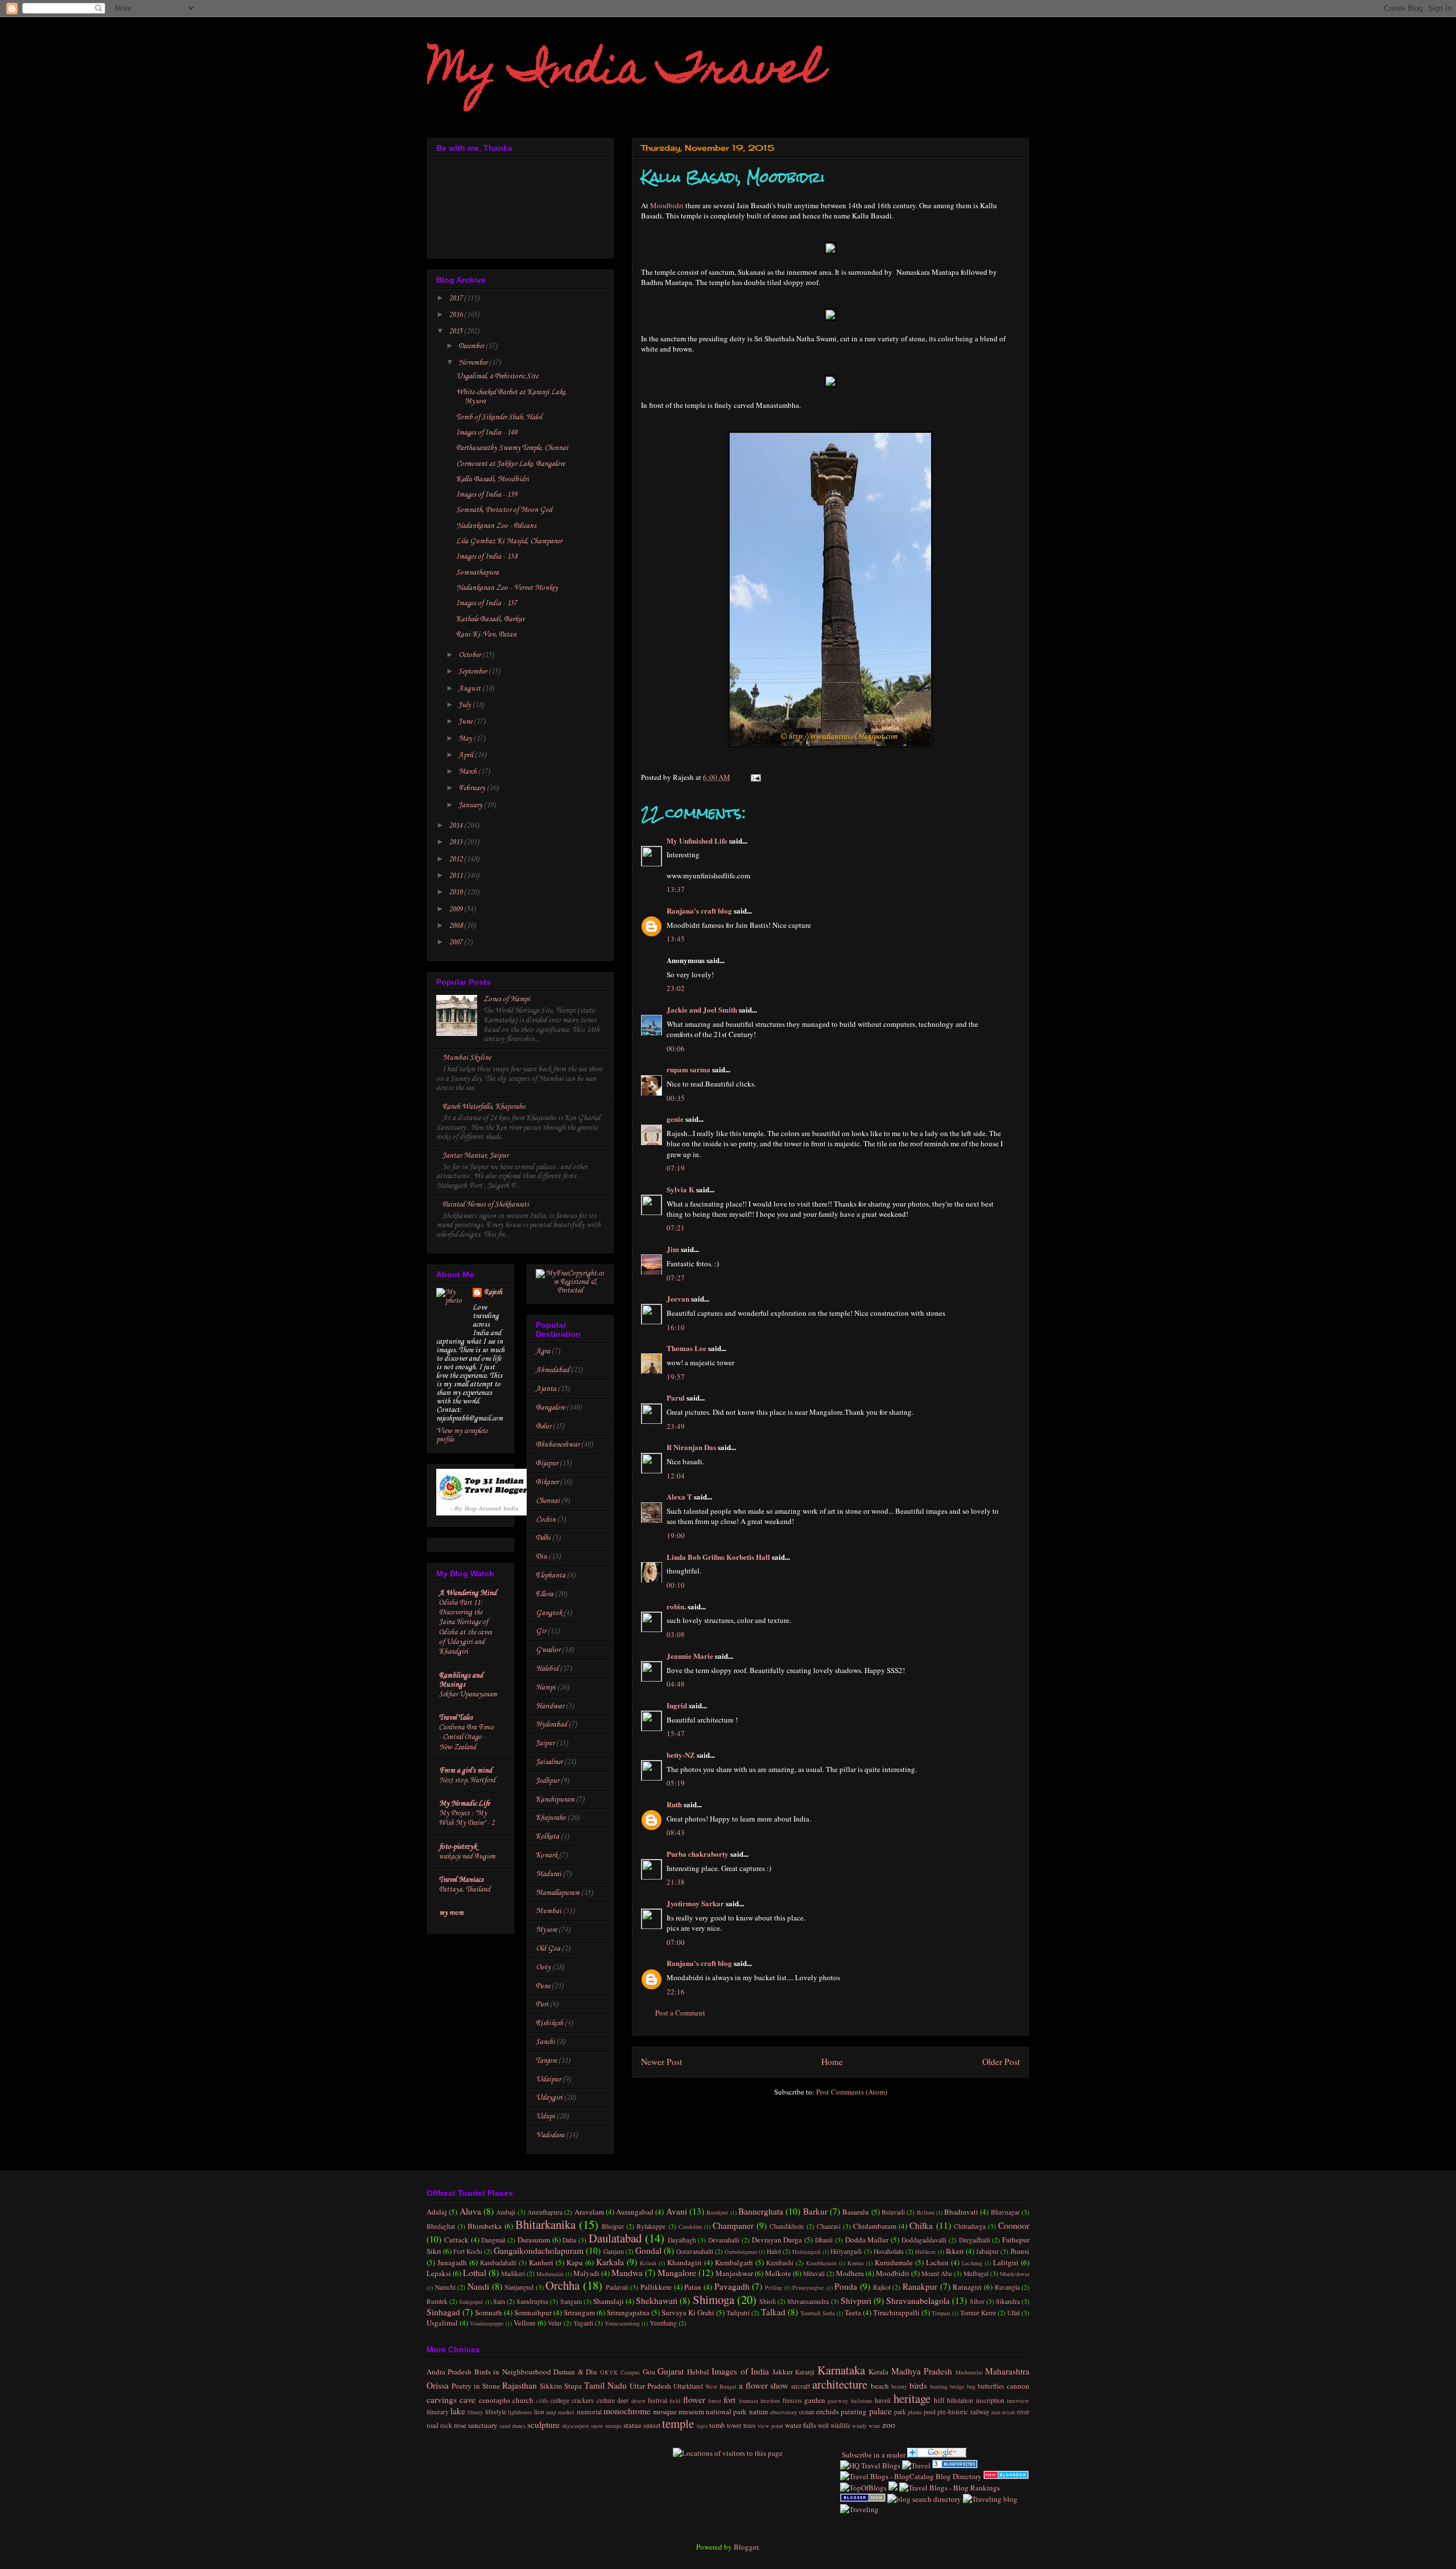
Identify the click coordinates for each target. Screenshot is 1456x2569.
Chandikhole (787, 2226)
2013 (456, 842)
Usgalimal (442, 2323)
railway (980, 2412)
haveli (883, 2400)
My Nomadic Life (464, 1804)
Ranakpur (920, 2286)
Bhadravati (961, 2212)
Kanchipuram (555, 1800)
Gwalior (548, 1650)
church (523, 2400)
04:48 (676, 1684)
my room (451, 1913)
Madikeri (513, 2273)
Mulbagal (976, 2273)
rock (446, 2425)
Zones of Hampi (507, 999)
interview (1018, 2401)
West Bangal (721, 2386)
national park (726, 2411)
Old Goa (548, 1949)
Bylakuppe (651, 2226)
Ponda (846, 2286)
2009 (456, 909)
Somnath (489, 2312)
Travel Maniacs (461, 1880)
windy (859, 2426)
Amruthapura (545, 2212)
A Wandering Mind (468, 1593)
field (675, 2401)
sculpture (543, 2425)
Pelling (773, 2287)
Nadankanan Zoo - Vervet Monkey (507, 588)
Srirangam (579, 2312)
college (560, 2400)
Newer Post (661, 2062)
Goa (649, 2372)
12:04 (676, 1476)
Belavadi (893, 2212)
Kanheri (541, 2262)
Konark (547, 1855)
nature (759, 2411)
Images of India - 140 (487, 433)
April (467, 755)
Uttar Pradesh (650, 2386)
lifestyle (496, 2412)
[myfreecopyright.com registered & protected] (570, 1290)
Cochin (546, 1520)
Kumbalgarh (734, 2262)
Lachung (972, 2263)
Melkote (778, 2273)
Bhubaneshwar (558, 1445)
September (473, 672)
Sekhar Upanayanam (468, 1694)
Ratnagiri (967, 2287)
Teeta (853, 2312)
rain (996, 2412)
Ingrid (677, 1705)
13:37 (676, 889)
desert (638, 2401)
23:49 (676, 1426)
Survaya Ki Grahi (688, 2312)
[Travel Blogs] (893, 2488)
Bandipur (717, 2212)
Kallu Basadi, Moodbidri (493, 479)
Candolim (690, 2227)
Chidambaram (875, 2226)
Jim (673, 1249)
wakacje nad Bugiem (467, 1856)
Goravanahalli (695, 2251)
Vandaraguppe (487, 2323)
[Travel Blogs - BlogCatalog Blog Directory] (911, 2476)
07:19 (676, 1168)
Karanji (805, 2372)
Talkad (773, 2312)
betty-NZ (681, 1755)
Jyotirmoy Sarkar (695, 1903)
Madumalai (550, 2274)
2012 (456, 859)
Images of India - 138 (487, 557)
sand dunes (512, 2426)
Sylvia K (681, 1189)
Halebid (547, 1669)
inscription (990, 2400)
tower (734, 2425)
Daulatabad (615, 2238)
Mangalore (677, 2273)
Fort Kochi (468, 2251)
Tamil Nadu (605, 2385)
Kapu (575, 2262)
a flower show (764, 2385)
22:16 (676, 1992)
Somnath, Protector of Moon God (504, 510)
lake (458, 2411)
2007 (456, 942)
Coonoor (1014, 2225)
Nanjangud (519, 2287)
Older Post (1001, 2062)
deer (623, 2400)
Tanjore (546, 2061)
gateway (838, 2401)
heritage (912, 2398)
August (470, 689)
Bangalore (550, 1408)
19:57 (676, 1377)
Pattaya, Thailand (465, 1889)
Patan (693, 2287)
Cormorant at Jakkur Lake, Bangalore (510, 464)
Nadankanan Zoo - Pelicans (496, 526)
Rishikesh (549, 2023)
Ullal (1014, 2313)
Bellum (926, 2212)
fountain (748, 2401)
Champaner (733, 2225)
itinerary (438, 2412)
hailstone (862, 2401)
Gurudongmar (741, 2252)
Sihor (977, 2301)
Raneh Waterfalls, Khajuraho (484, 1107)
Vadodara (550, 2135)
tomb (717, 2425)
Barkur (815, 2211)
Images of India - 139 (487, 495)
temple (678, 2423)
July (466, 705)
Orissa (438, 2385)
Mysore (546, 1930)
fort (729, 2399)
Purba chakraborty (698, 1854)
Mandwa (627, 2273)
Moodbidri (667, 205)
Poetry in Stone (476, 2386)
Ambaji (506, 2212)
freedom (770, 2401)
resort (1009, 2412)
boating (939, 2386)
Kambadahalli (498, 2263)
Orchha (562, 2285)
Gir (541, 1631)
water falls (801, 2425)
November (474, 363)
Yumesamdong (622, 2323)
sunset (652, 2425)
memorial (589, 2412)
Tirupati (941, 2313)
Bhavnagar (1005, 2212)
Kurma (856, 2263)
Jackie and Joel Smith (702, 1009)
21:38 (676, 1882)
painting (854, 2411)
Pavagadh (732, 2286)
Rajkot (882, 2287)
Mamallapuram (558, 1893)
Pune (543, 1986)
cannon (1018, 2386)
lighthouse (520, 2412)
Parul (676, 1397)
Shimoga (713, 2299)
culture (606, 2400)
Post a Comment (680, 2013)
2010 (456, 892)
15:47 (676, 1733)
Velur (555, 2323)
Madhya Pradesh (922, 2371)
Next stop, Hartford (467, 1780)
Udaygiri (549, 2098)
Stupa (573, 2386)
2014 (456, 826)
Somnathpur (533, 2312)
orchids (828, 2411)
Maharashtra (1007, 2371)
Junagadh (452, 2262)
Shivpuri (856, 2300)
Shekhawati (657, 2300)
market (566, 2412)
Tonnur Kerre (978, 2313)
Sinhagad (443, 2312)
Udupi (545, 2116)
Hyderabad (551, 1725)
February (473, 788)
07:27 (676, 1278)
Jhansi (1020, 2251)
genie (675, 1119)
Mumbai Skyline (467, 1058)
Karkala (610, 2262)
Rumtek (437, 2301)
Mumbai (549, 1911)
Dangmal (493, 2240)
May (466, 739)
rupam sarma (688, 1069)
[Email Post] (754, 777)
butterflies (991, 2386)
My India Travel (625, 72)
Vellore (525, 2323)
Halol (774, 2251)
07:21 (676, 1228)
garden (815, 2400)
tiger (702, 2426)
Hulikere (926, 2252)
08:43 (676, 1832)
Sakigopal (471, 2302)
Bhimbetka (485, 2226)
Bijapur (547, 1463)
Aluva (470, 2211)
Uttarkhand (688, 2386)
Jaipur (545, 1743)
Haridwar (550, 1706)
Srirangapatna (628, 2312)
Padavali (617, 2287)
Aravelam (589, 2212)
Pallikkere (656, 2287)
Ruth (674, 1804)
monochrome (627, 2411)
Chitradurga (970, 2226)
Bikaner (547, 1482)
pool (930, 2412)
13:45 (676, 939)
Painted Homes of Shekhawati (486, 1205)
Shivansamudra (808, 2301)
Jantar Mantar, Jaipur (475, 1156)
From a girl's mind (466, 1771)
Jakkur (783, 2372)
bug (971, 2386)
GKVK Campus (620, 2372)
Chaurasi (829, 2226)
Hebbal (698, 2372)
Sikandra (1008, 2301)
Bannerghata (761, 2211)
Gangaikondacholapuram (539, 2250)
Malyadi (586, 2273)
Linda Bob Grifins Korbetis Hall (718, 1557)
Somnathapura (477, 573)
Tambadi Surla (818, 2313)
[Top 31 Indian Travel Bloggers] (485, 1513)
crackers (583, 2400)
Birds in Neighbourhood (513, 2372)
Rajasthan (520, 2385)
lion (539, 2412)
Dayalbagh (682, 2240)
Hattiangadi (806, 2252)
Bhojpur (613, 2226)
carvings (442, 2399)
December (472, 346)
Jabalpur (987, 2251)
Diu (541, 1557)
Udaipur (548, 2079)
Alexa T (679, 1496)
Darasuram (534, 2240)
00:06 (676, 1048)
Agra (543, 1351)
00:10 (676, 1585)
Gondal (648, 2250)
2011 (456, 876)
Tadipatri (738, 2313)
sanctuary (483, 2425)
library (475, 2412)
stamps (613, 2426)
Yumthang (663, 2323)
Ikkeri (955, 2251)
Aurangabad (635, 2212)
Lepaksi (439, 2273)
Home (832, 2062)
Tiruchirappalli (896, 2312)
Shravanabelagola (918, 2300)
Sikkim (551, 2386)
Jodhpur (547, 1781)
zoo (889, 2425)
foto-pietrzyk (458, 1847)
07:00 (676, 1942)
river (1023, 2412)
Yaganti (583, 2323)
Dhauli (824, 2240)
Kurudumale (894, 2262)
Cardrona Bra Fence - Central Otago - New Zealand (466, 1737)
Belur (543, 1426)
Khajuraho (551, 1818)
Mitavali (814, 2273)
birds (918, 2385)
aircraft (801, 2386)
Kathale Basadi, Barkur (490, 619)
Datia (569, 2240)
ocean (807, 2412)
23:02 (676, 988)
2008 (456, 926)
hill (939, 2400)
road (433, 2425)
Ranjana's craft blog (699, 910)
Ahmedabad (553, 1370)
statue (632, 2425)
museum (691, 2411)
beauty (899, 2386)
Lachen (937, 2262)
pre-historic (953, 2412)
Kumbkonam (821, 2263)
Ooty (543, 1967)
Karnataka (841, 2370)
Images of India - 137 (487, 603)
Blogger (746, 2547)
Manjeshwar (734, 2273)
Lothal (475, 2273)
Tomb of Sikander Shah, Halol (499, 417)
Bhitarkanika (545, 2224)
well (823, 2425)
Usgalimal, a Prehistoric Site (497, 376)
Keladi (648, 2263)
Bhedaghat (441, 2226)
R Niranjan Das (691, 1447)
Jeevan (678, 1298)
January (471, 805)
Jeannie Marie (690, 1656)
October (470, 655)
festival (657, 2400)
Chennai (548, 1501)
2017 (456, 298)
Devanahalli (724, 2240)
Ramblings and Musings (461, 1680)
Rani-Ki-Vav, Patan (486, 635)
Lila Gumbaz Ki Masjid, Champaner (509, 541)
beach (880, 2386)
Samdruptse (532, 2301)
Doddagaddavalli (924, 2240)
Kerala (878, 2372)
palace (880, 2411)
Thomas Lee (686, 1348)
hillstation (960, 2400)
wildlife (840, 2425)
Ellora (545, 1594)
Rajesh (493, 1292)
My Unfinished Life (697, 840)
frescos (792, 2400)
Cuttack (456, 2240)
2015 (456, 331)
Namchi (445, 2287)
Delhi (543, 1538)
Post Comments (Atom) (852, 2092)
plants (915, 2412)
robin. (676, 1606)
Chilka (921, 2225)
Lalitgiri (1006, 2262)
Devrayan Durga (777, 2240)
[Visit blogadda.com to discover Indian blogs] (1006, 2476)
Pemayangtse (808, 2287)
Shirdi (768, 2301)
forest (715, 2401)
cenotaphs (495, 2400)
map (551, 2412)
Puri (542, 2004)
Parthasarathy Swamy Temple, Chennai (512, 448)
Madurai (549, 1874)
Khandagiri (684, 2262)
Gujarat (671, 2371)
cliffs (542, 2401)
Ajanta (546, 1389)
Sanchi (545, 2042)
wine (874, 2426)
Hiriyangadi (846, 2251)
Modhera (850, 2273)
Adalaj (437, 2212)
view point (770, 2426)
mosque (665, 2411)
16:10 (676, 1327)
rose (460, 2425)
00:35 (676, 1098)
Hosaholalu (889, 2251)
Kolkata (547, 1837)
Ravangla (1007, 2287)
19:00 (676, 1535)
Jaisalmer (549, 1762)
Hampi (546, 1688)
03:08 (676, 1634)
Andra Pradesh (449, 2372)
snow (597, 2426)
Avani (677, 2211)
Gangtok (549, 1613)
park (900, 2412)
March (468, 772)
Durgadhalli (975, 2240)
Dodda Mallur (867, 2240)
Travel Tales (456, 1718)
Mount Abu (937, 2273)
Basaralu (856, 2212)
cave (468, 2399)
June (466, 722)
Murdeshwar (1015, 2274)
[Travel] (916, 2465)
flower (694, 2399)
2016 (456, 315)
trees (750, 2425)
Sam (499, 2301)
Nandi (478, 2286)
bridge (957, 2386)
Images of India (740, 2371)
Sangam (571, 2301)
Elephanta (551, 1575)
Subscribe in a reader (873, 2455)
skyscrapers (576, 2426)
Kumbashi (780, 2263)
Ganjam (614, 2251)
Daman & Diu (575, 2372)
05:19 (676, 1783)
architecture (840, 2384)
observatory (784, 2412)
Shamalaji (609, 2301)
